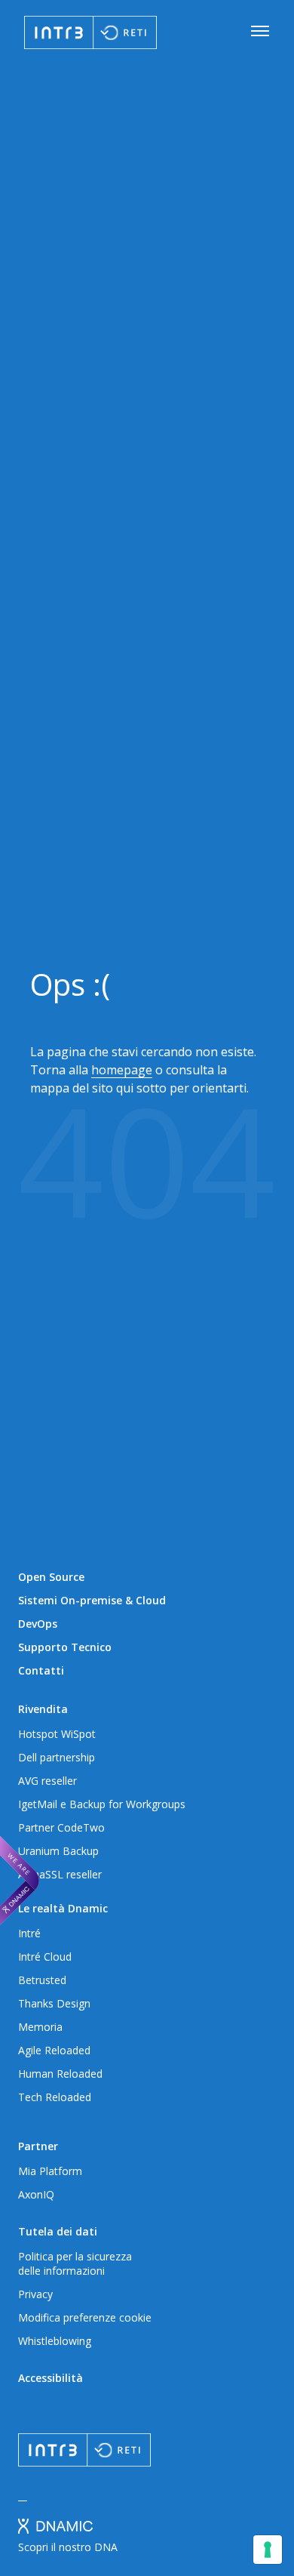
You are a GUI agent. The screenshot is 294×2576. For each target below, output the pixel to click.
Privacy (35, 2294)
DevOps (38, 1624)
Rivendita (43, 1709)
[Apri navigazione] (260, 32)
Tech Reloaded (55, 2097)
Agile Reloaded (54, 2050)
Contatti (41, 1670)
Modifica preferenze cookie (85, 2317)
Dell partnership (57, 1757)
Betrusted (42, 1980)
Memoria (40, 2027)
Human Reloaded (60, 2074)
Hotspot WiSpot (57, 1734)
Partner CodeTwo (61, 1827)
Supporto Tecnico (65, 1647)
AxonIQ (36, 2194)
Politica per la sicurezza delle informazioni (75, 2263)
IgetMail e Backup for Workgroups (102, 1804)
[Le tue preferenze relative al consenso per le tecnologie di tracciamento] (268, 2550)
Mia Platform (50, 2171)
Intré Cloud (45, 1957)
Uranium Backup (58, 1851)
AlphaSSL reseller (60, 1874)
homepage (122, 1070)
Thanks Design (54, 2003)
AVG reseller (47, 1781)
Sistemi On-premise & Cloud (92, 1600)
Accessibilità (51, 2378)
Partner (38, 2146)
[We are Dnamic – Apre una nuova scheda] (20, 1881)
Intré (29, 1933)
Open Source (51, 1577)
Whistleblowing (55, 2341)
